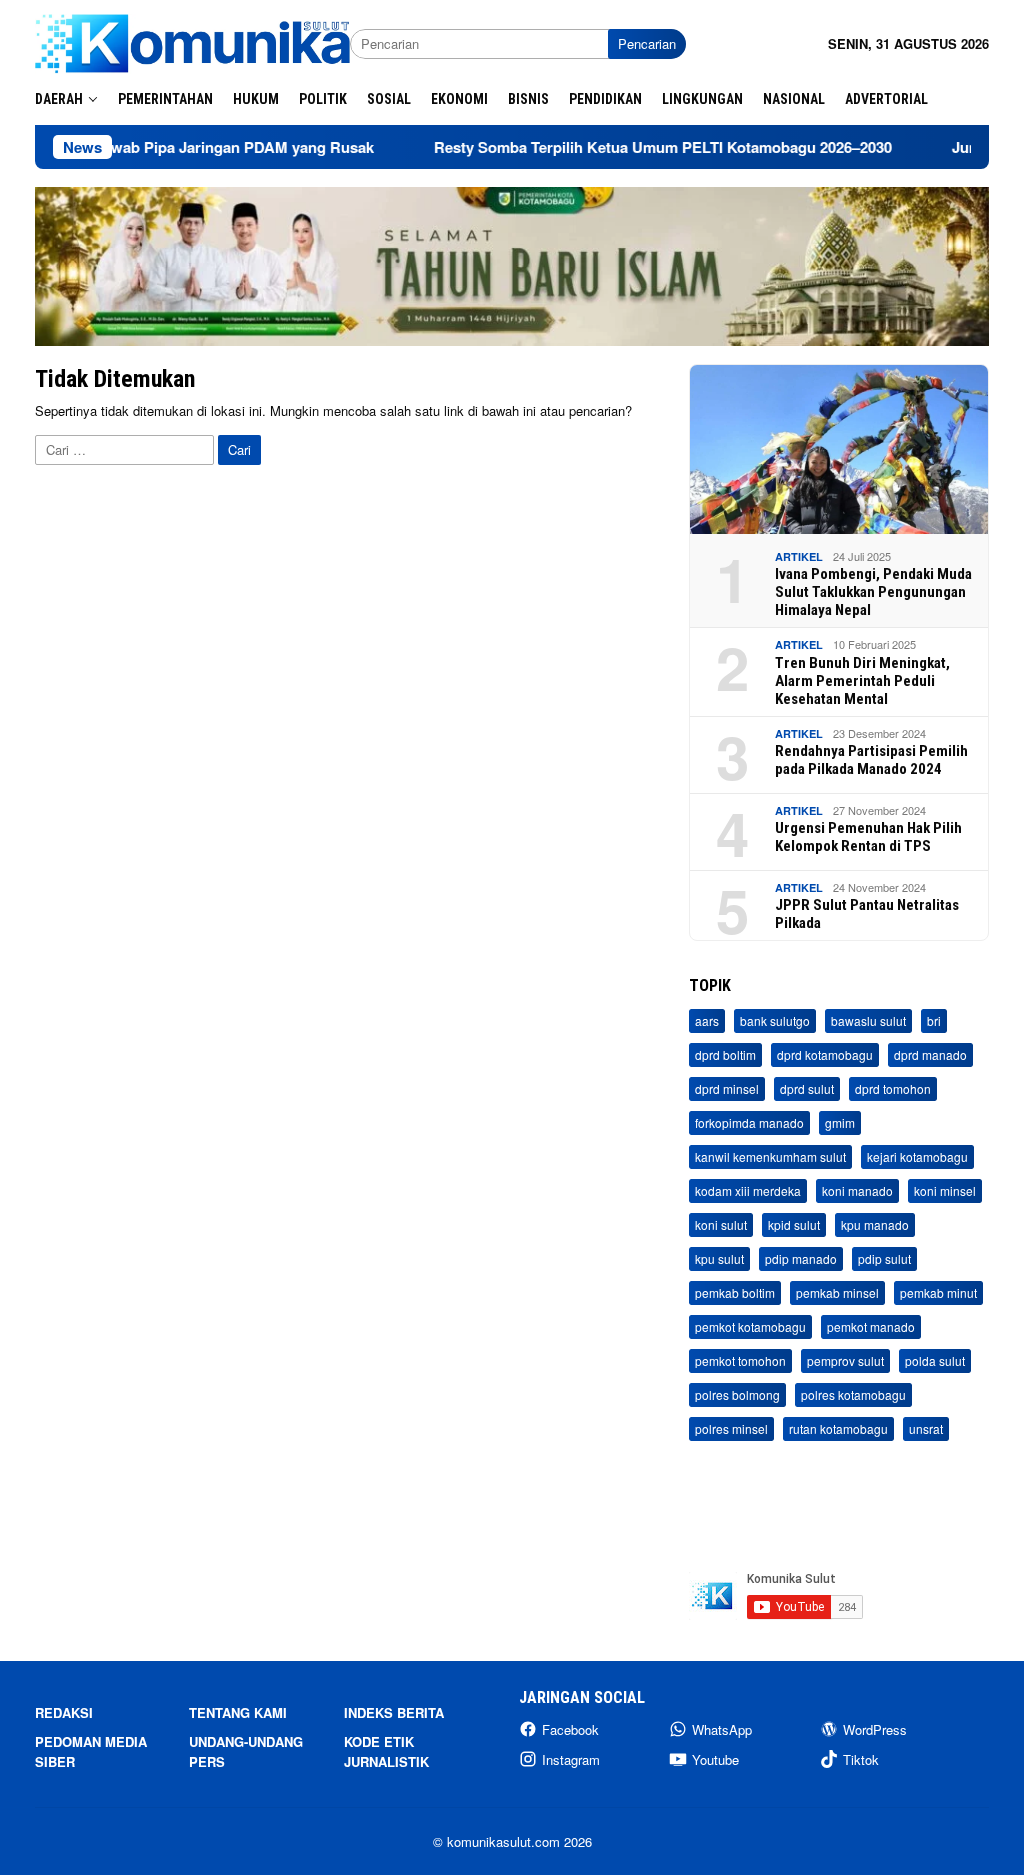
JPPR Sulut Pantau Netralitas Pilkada (867, 914)
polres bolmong (737, 1394)
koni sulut (721, 1224)
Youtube (715, 1759)
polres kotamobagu (853, 1394)
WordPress (875, 1729)
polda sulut (935, 1360)
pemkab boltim (735, 1292)
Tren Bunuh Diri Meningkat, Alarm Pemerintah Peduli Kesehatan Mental (862, 681)
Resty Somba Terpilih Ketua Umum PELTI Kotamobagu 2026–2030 (617, 147)
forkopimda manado (749, 1122)
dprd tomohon (893, 1088)
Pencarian (647, 43)
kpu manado (875, 1224)
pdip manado (801, 1258)
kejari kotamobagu (917, 1156)
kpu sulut (719, 1258)
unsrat (926, 1428)
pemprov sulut (845, 1360)
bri (934, 1020)
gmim (840, 1122)
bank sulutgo (775, 1020)
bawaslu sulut (868, 1020)
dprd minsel (727, 1088)
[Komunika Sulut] (192, 41)
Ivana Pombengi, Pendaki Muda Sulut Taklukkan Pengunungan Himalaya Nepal (873, 592)
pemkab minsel (837, 1292)
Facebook (570, 1729)
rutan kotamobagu (838, 1428)
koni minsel (945, 1190)
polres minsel (731, 1428)
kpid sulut (794, 1224)
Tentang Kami (238, 1712)
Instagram (571, 1759)
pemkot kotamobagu (750, 1326)
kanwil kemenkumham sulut (770, 1156)
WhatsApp (722, 1729)
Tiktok (861, 1759)
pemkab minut (938, 1292)
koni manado (857, 1190)
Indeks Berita (394, 1712)
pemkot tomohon (740, 1360)
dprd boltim (725, 1054)
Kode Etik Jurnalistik (386, 1751)
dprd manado (930, 1054)
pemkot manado (871, 1326)
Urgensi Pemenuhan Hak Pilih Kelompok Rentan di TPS (868, 837)
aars (707, 1020)
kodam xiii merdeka (748, 1190)
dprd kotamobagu (825, 1054)
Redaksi (64, 1712)
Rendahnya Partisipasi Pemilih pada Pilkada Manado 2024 (871, 760)
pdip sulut (884, 1258)
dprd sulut (807, 1088)
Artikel (799, 556)
